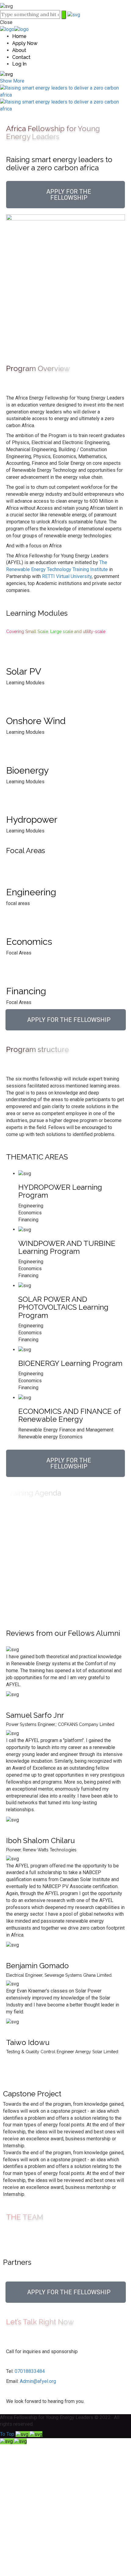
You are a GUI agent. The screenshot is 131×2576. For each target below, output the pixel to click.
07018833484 (30, 2371)
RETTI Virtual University (67, 576)
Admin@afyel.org (38, 2381)
